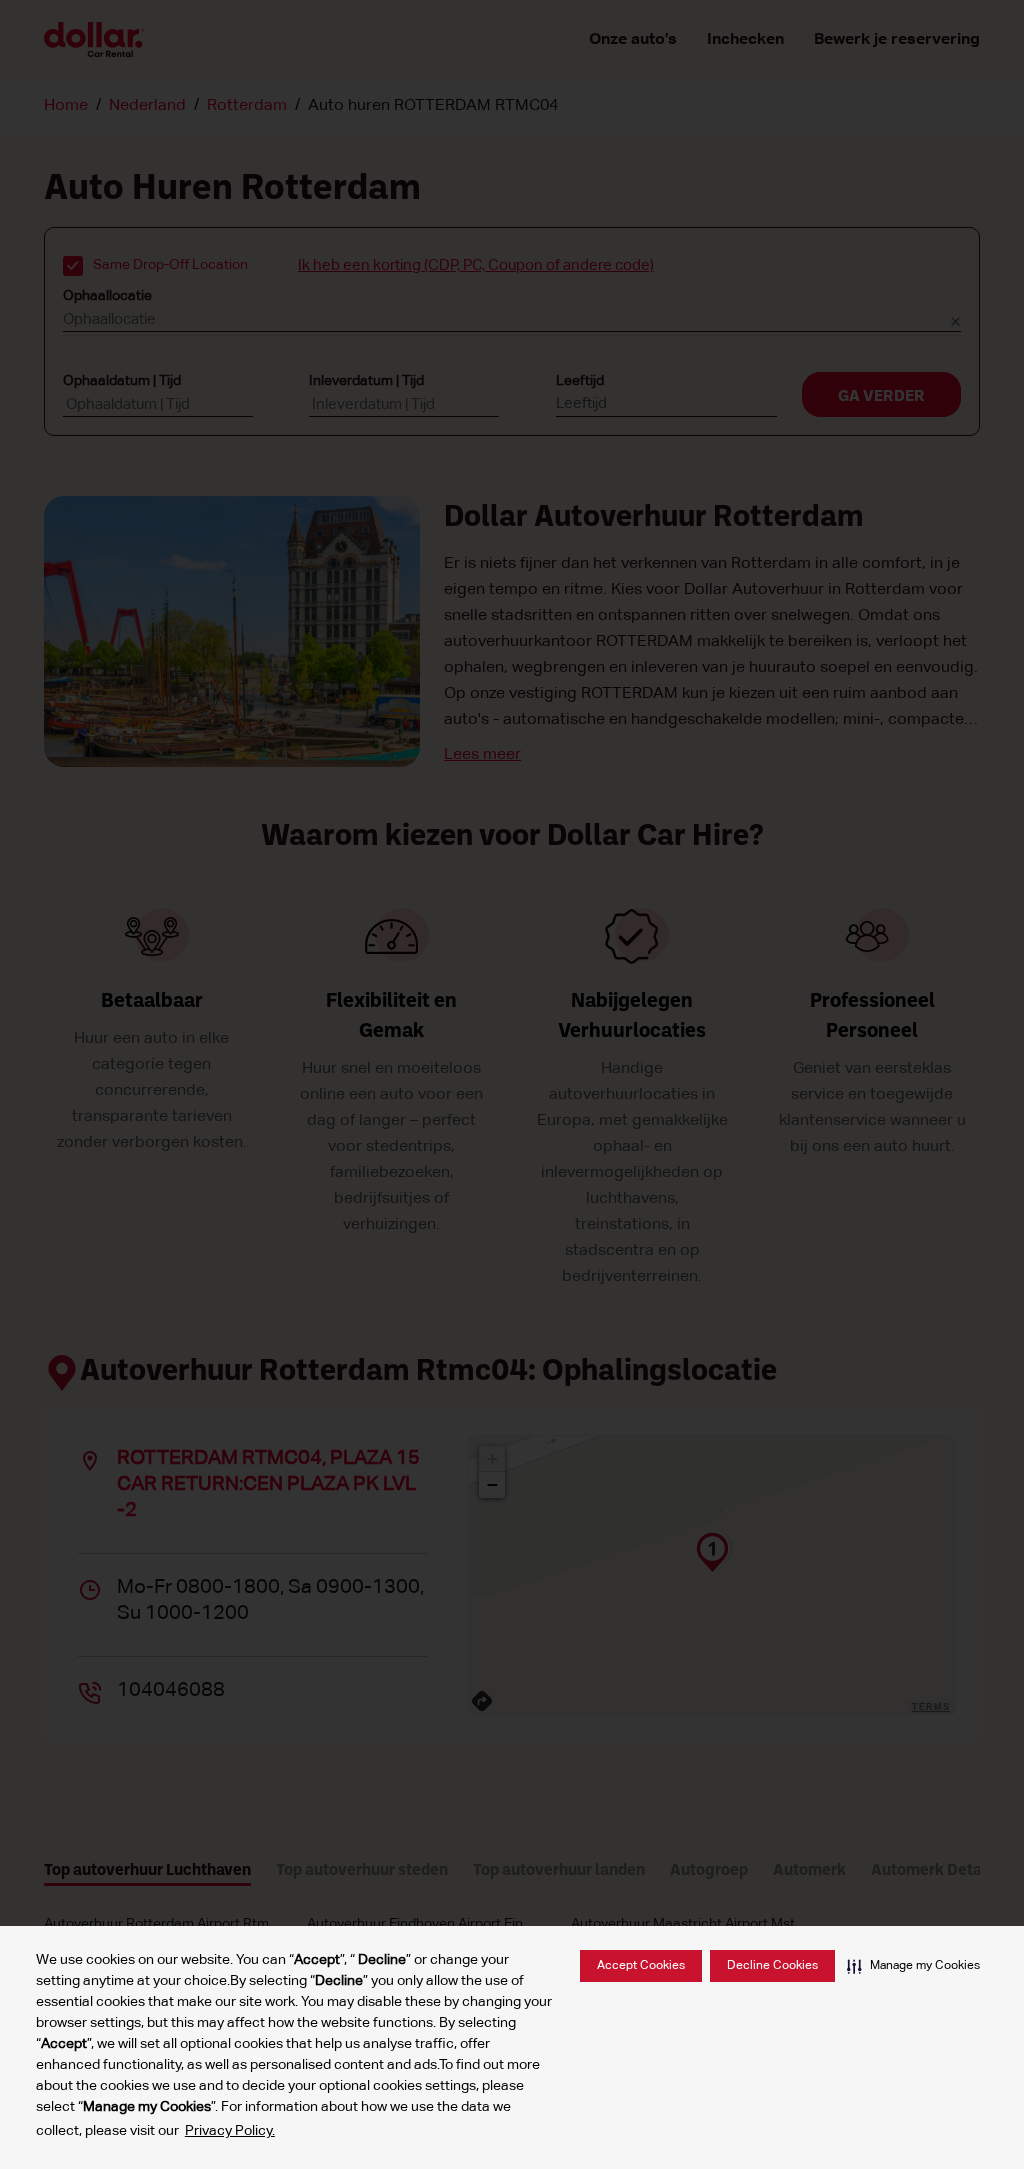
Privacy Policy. (230, 2131)
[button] (913, 1966)
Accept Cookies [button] (641, 1966)
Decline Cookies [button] (772, 1966)
